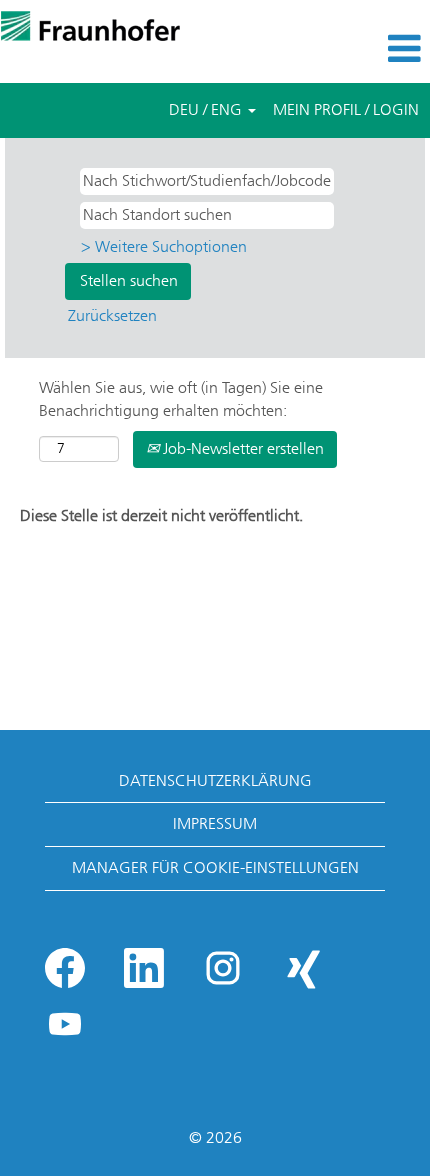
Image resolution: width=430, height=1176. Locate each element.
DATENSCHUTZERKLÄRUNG (215, 780)
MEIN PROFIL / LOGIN (346, 109)
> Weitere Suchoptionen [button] (164, 246)
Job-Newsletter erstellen (241, 448)
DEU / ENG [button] (207, 109)
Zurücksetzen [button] (112, 315)
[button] (358, 49)
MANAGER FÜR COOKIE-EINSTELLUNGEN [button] (215, 867)
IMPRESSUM (215, 823)
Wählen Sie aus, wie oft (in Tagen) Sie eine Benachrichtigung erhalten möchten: (181, 399)
